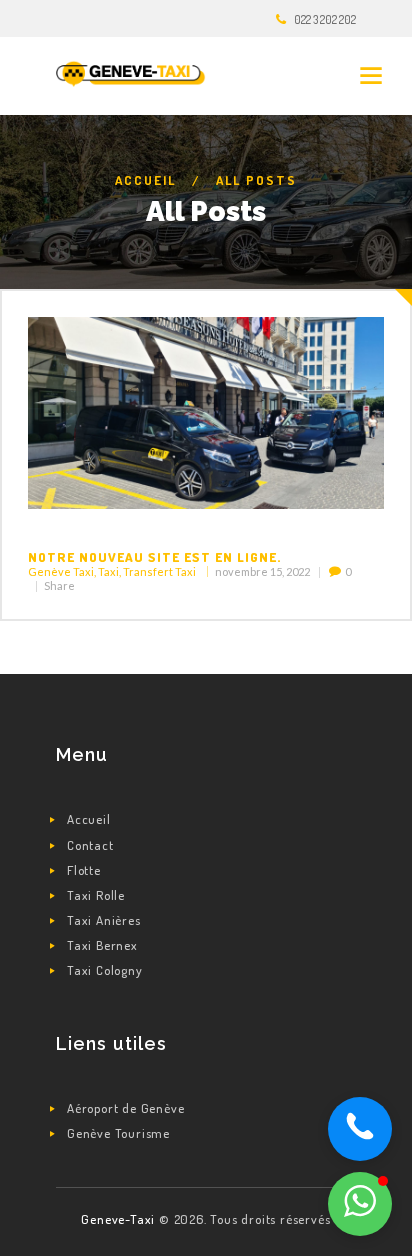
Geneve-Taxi (120, 1219)
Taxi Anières (104, 920)
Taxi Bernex (102, 945)
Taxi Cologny (105, 970)
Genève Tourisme (118, 1133)
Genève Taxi (61, 571)
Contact (90, 845)
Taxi (108, 571)
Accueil (145, 180)
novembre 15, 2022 (262, 571)
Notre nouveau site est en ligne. (155, 557)
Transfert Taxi (159, 571)
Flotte (84, 870)
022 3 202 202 (325, 19)
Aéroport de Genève (125, 1108)
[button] (360, 1204)
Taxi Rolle (96, 895)
